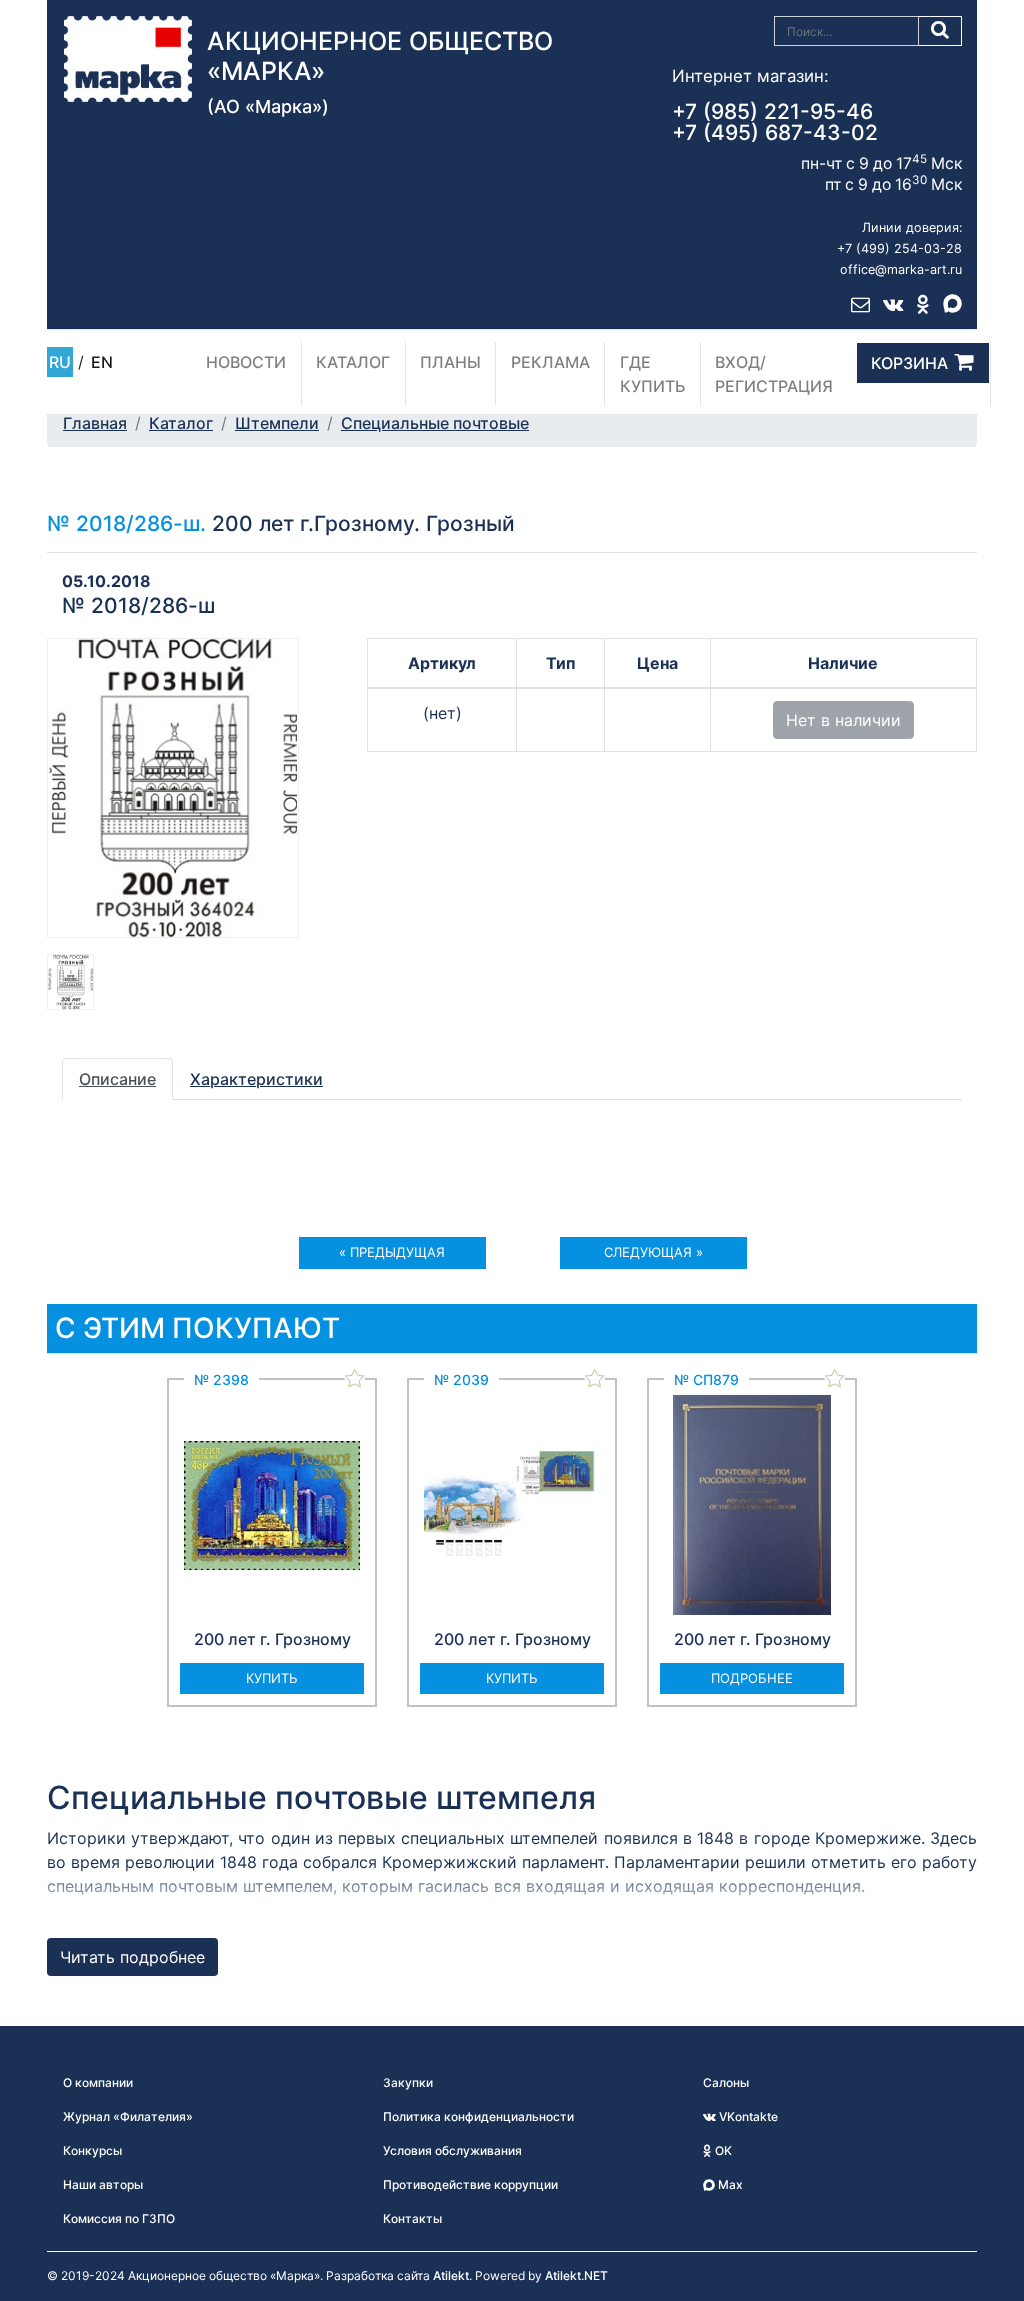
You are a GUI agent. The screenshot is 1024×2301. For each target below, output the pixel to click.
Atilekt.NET (576, 2275)
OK (722, 2150)
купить (272, 1678)
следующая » (653, 1252)
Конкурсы (92, 2150)
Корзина (909, 363)
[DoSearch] (940, 31)
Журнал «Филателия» (128, 2116)
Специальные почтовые (435, 423)
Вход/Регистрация (774, 374)
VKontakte (747, 2116)
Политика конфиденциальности (478, 2116)
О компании (98, 2082)
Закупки (408, 2082)
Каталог (353, 362)
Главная (95, 423)
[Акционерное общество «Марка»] (128, 57)
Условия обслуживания (452, 2150)
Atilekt (451, 2275)
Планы (450, 362)
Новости (246, 362)
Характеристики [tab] (256, 1079)
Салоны (726, 2082)
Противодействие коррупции (470, 2184)
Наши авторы (103, 2184)
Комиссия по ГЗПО (119, 2218)
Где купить (653, 374)
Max (729, 2184)
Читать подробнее (132, 1957)
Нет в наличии (843, 720)
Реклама (550, 362)
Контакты (412, 2218)
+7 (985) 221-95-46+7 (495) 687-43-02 (775, 122)
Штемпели (277, 423)
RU (60, 362)
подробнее (752, 1678)
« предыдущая (392, 1252)
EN (102, 362)
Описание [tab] (117, 1079)
